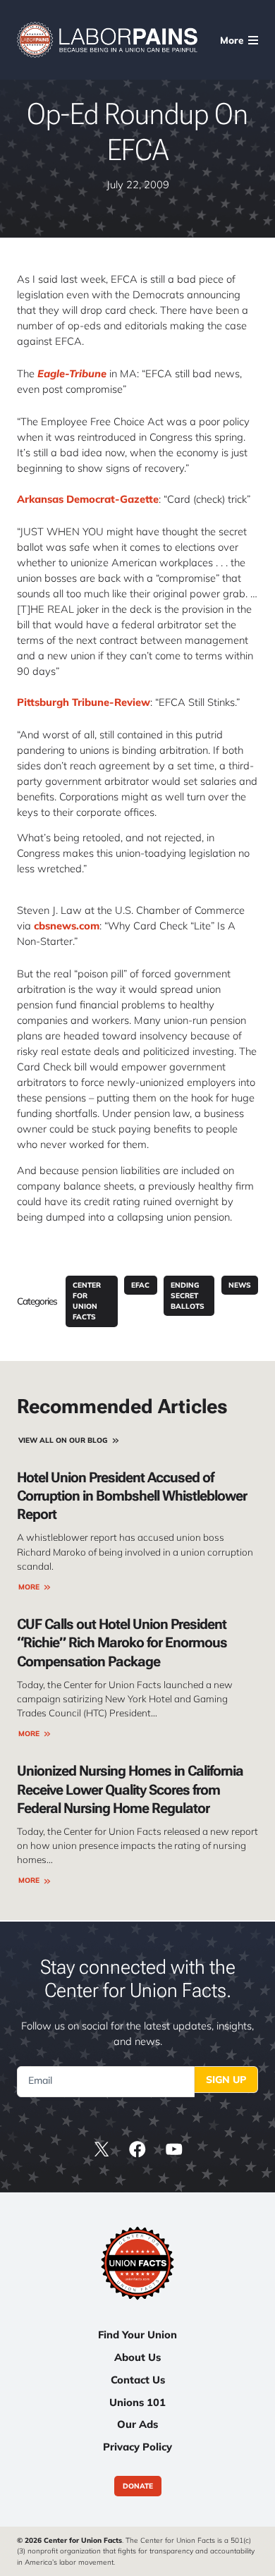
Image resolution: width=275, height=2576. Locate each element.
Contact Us (138, 2380)
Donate (138, 2486)
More (29, 1587)
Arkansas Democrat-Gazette (88, 499)
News (240, 1285)
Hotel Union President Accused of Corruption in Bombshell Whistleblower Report (132, 1496)
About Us (137, 2357)
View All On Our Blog (63, 1440)
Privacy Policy (137, 2447)
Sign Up (226, 2080)
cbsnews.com (67, 926)
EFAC (140, 1285)
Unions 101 (137, 2402)
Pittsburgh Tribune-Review (84, 702)
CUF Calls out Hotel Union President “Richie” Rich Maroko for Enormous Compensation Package (122, 1642)
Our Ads (137, 2424)
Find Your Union (137, 2334)
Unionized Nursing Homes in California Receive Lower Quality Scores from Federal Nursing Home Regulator (130, 1789)
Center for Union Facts (87, 1301)
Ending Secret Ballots (188, 1296)
